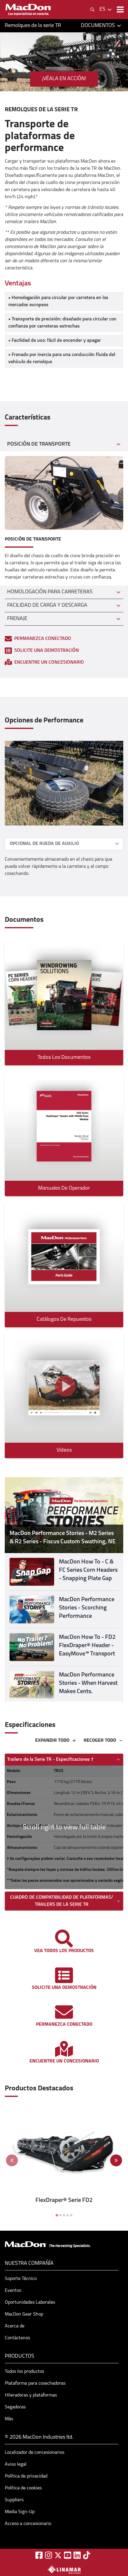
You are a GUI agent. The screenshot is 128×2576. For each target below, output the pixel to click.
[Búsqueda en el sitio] (92, 9)
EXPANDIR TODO (52, 1741)
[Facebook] (39, 2555)
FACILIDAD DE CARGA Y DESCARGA (47, 606)
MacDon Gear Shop (24, 2314)
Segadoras (15, 2407)
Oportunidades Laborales (30, 2302)
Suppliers (14, 2500)
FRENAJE (17, 619)
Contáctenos (17, 2338)
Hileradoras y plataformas (31, 2395)
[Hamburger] (120, 9)
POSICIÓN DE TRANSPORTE (39, 444)
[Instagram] (49, 2555)
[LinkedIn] (77, 2555)
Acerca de (15, 2326)
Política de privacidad (26, 2476)
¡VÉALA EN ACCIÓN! (64, 79)
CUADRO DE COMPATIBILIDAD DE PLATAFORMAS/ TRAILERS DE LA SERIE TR (62, 1901)
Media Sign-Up (20, 2512)
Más (9, 2419)
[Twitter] (58, 2555)
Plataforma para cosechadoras (35, 2383)
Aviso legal (16, 2464)
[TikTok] (87, 2555)
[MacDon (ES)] (29, 10)
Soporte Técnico (21, 2279)
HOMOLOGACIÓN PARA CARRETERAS (50, 592)
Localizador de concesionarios (35, 2453)
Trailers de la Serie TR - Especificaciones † (50, 1760)
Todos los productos (24, 2372)
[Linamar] (64, 2569)
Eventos (13, 2291)
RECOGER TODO (100, 1741)
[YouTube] (68, 2555)
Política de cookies (23, 2488)
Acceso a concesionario (28, 2524)
